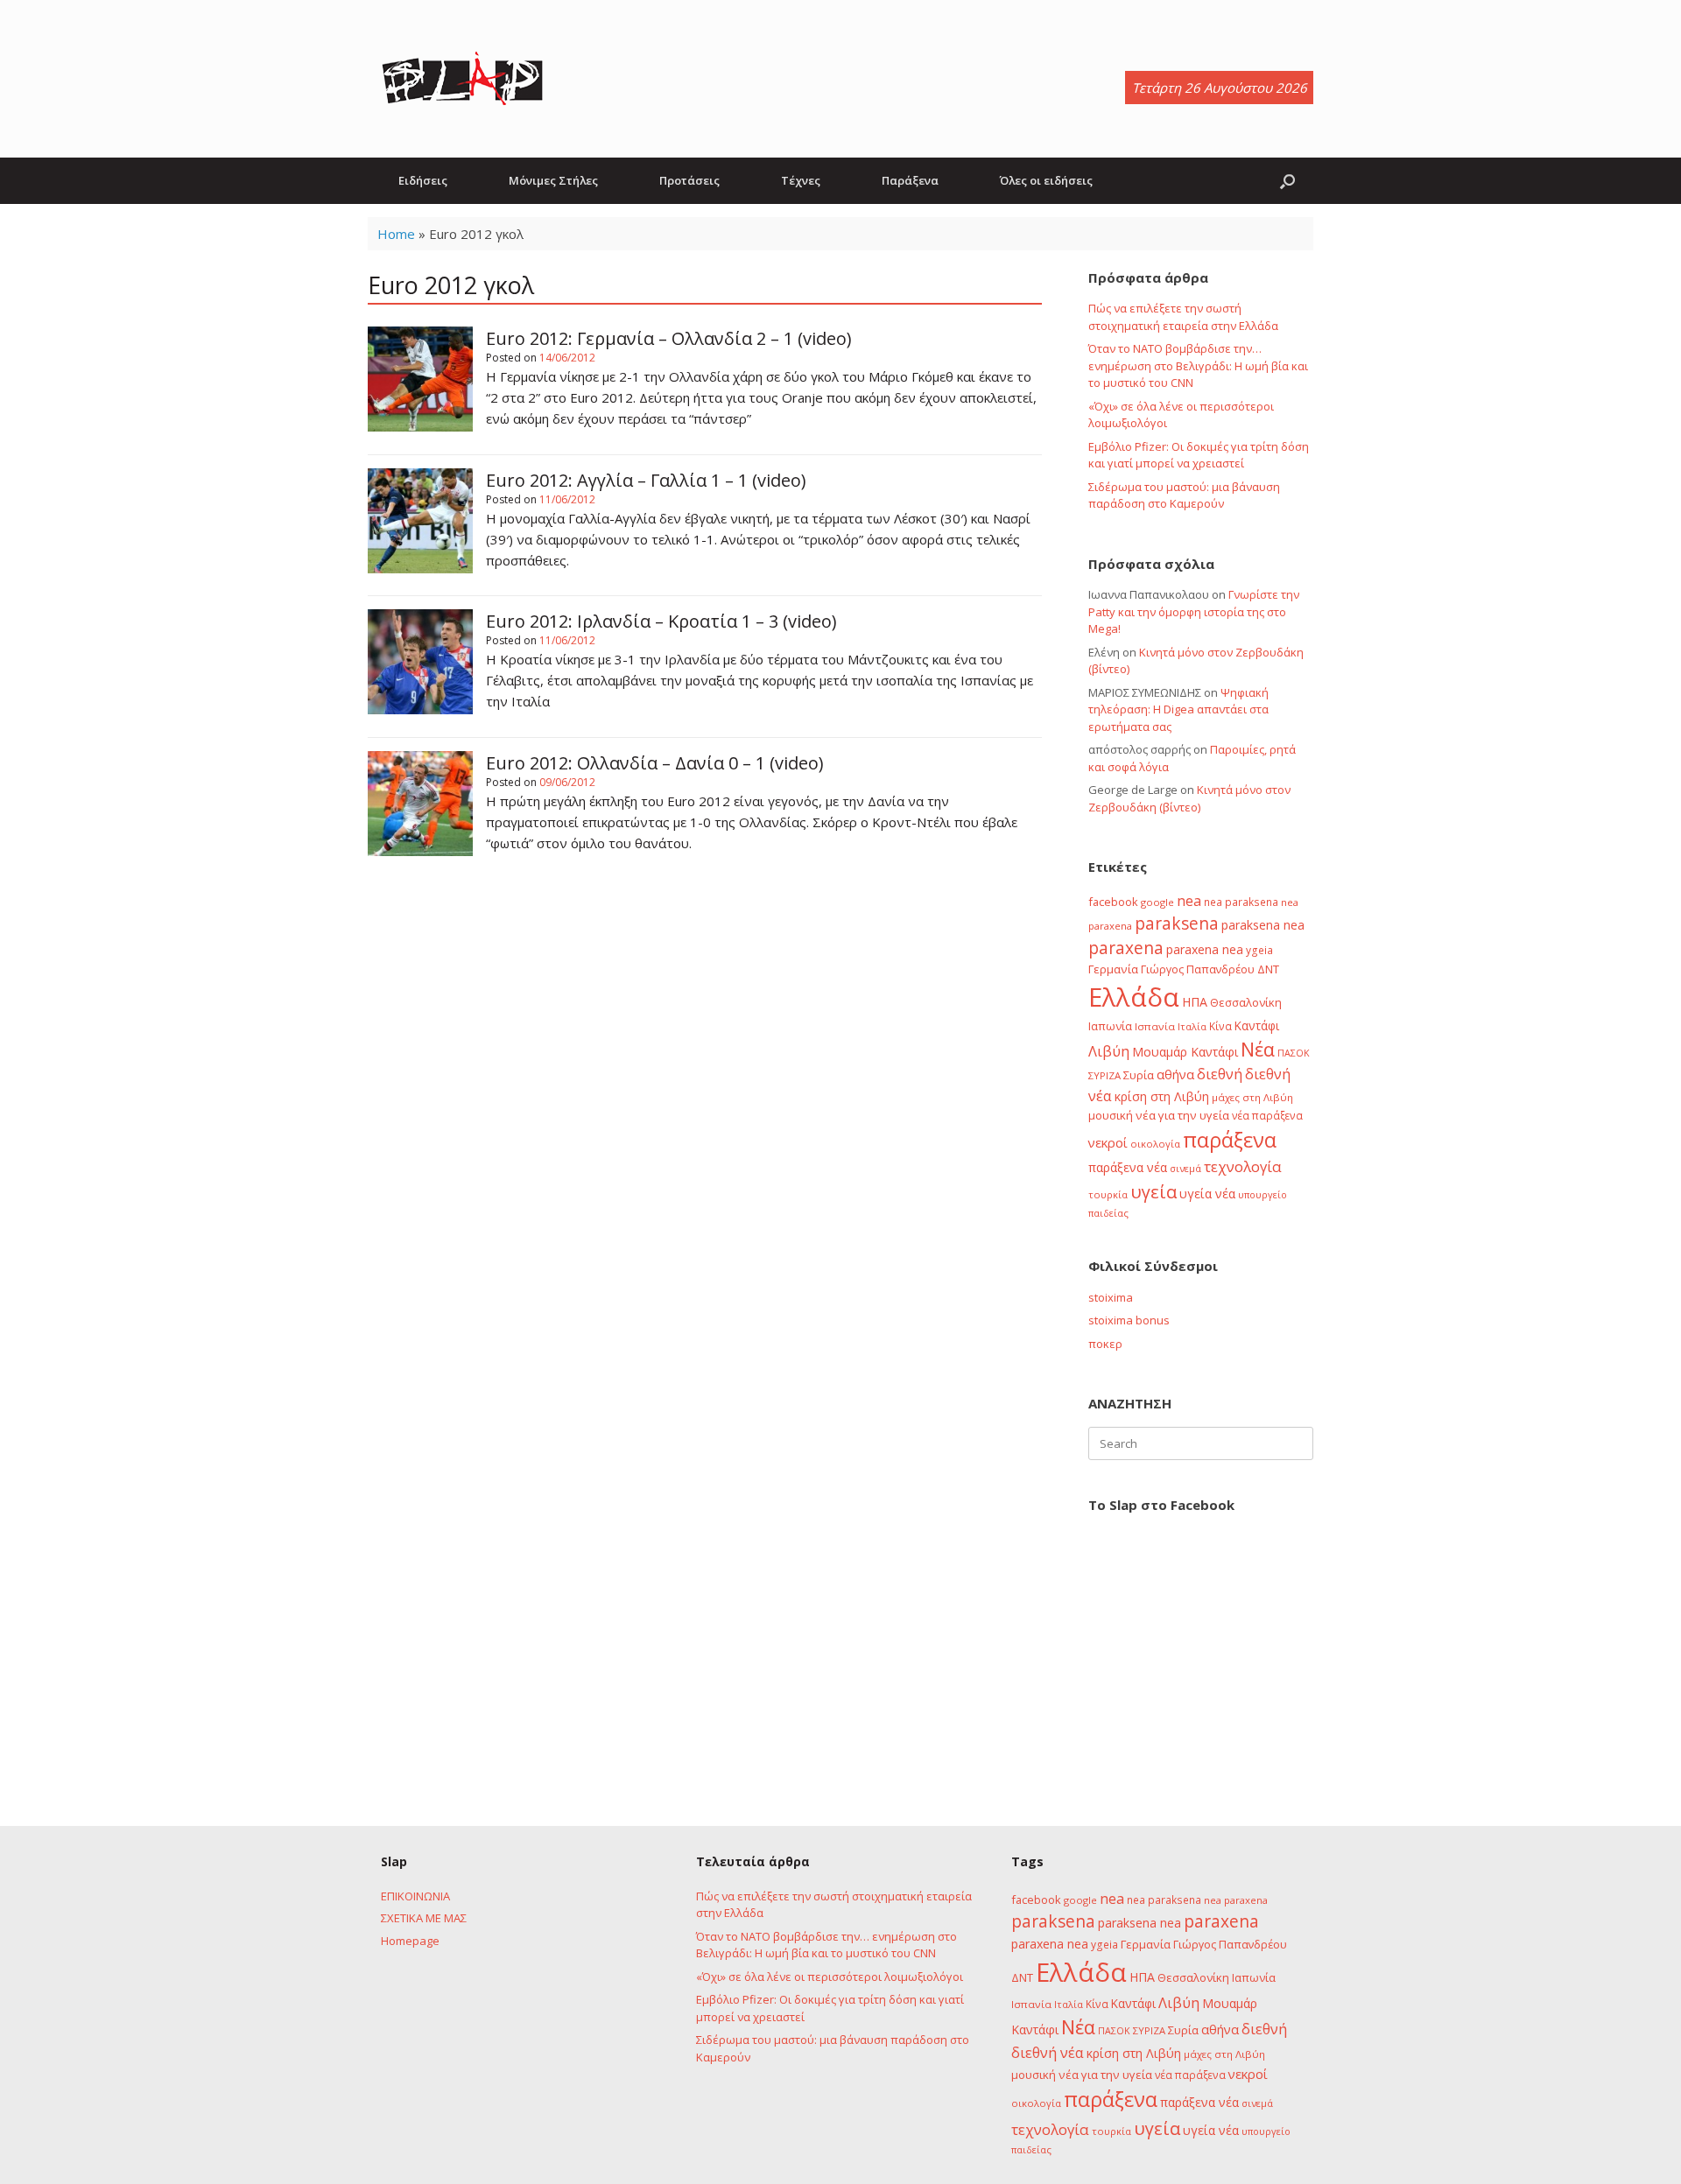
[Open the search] (1287, 181)
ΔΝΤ (1268, 969)
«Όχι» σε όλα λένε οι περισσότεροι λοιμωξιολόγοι (830, 1977)
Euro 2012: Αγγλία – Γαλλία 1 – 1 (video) (646, 480)
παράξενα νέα (1128, 1167)
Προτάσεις (689, 180)
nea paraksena (1241, 902)
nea (1189, 901)
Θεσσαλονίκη (1246, 1002)
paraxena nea (1205, 949)
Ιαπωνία (1110, 1026)
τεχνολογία (1243, 1166)
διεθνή (1220, 1074)
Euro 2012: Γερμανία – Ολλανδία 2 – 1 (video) (669, 338)
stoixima (1111, 1297)
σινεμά (1185, 1168)
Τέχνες (801, 180)
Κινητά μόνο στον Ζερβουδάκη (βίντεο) (1189, 798)
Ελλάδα (1134, 997)
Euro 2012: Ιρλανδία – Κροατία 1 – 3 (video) (661, 621)
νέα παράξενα (1267, 1115)
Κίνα (1220, 1026)
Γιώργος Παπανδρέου (1198, 969)
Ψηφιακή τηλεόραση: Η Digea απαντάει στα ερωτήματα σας (1178, 709)
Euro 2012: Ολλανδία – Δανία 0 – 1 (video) (655, 763)
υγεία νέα (1207, 1194)
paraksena (1177, 923)
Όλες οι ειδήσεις (1046, 180)
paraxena (1126, 948)
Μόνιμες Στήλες (553, 180)
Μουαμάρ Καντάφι (1185, 1052)
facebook (1113, 902)
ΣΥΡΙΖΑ (1104, 1075)
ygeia (1259, 950)
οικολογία (1155, 1144)
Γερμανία (1113, 969)
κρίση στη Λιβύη (1162, 1096)
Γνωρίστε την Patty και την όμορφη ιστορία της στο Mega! (1194, 611)
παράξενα (1230, 1140)
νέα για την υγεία (1182, 1115)
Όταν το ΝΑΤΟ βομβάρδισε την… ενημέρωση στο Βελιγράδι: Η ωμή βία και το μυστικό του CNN (1198, 365)
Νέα (1258, 1049)
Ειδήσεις (423, 180)
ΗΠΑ (1195, 1002)
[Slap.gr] (462, 79)
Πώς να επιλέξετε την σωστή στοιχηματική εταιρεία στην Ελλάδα (1183, 317)
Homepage (410, 1941)
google (1157, 902)
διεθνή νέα (1048, 2053)
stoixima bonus (1129, 1320)
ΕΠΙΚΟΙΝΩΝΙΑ (415, 1896)
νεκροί (1108, 1142)
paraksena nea (1263, 925)
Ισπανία (1155, 1026)
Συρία (1139, 1075)
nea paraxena (1236, 1900)
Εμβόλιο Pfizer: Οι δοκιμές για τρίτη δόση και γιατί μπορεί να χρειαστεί (1199, 455)
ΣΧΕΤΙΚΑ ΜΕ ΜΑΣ (424, 1918)
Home (396, 234)
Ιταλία (1192, 1026)
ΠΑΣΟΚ (1294, 1053)
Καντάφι (1257, 1026)
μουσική (1111, 1115)
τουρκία (1108, 1194)
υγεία (1153, 1191)
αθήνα (1175, 1074)
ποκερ (1105, 1344)
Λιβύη (1109, 1051)
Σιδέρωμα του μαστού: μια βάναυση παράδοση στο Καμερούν (1184, 495)
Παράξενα (910, 180)
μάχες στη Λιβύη (1252, 1097)
